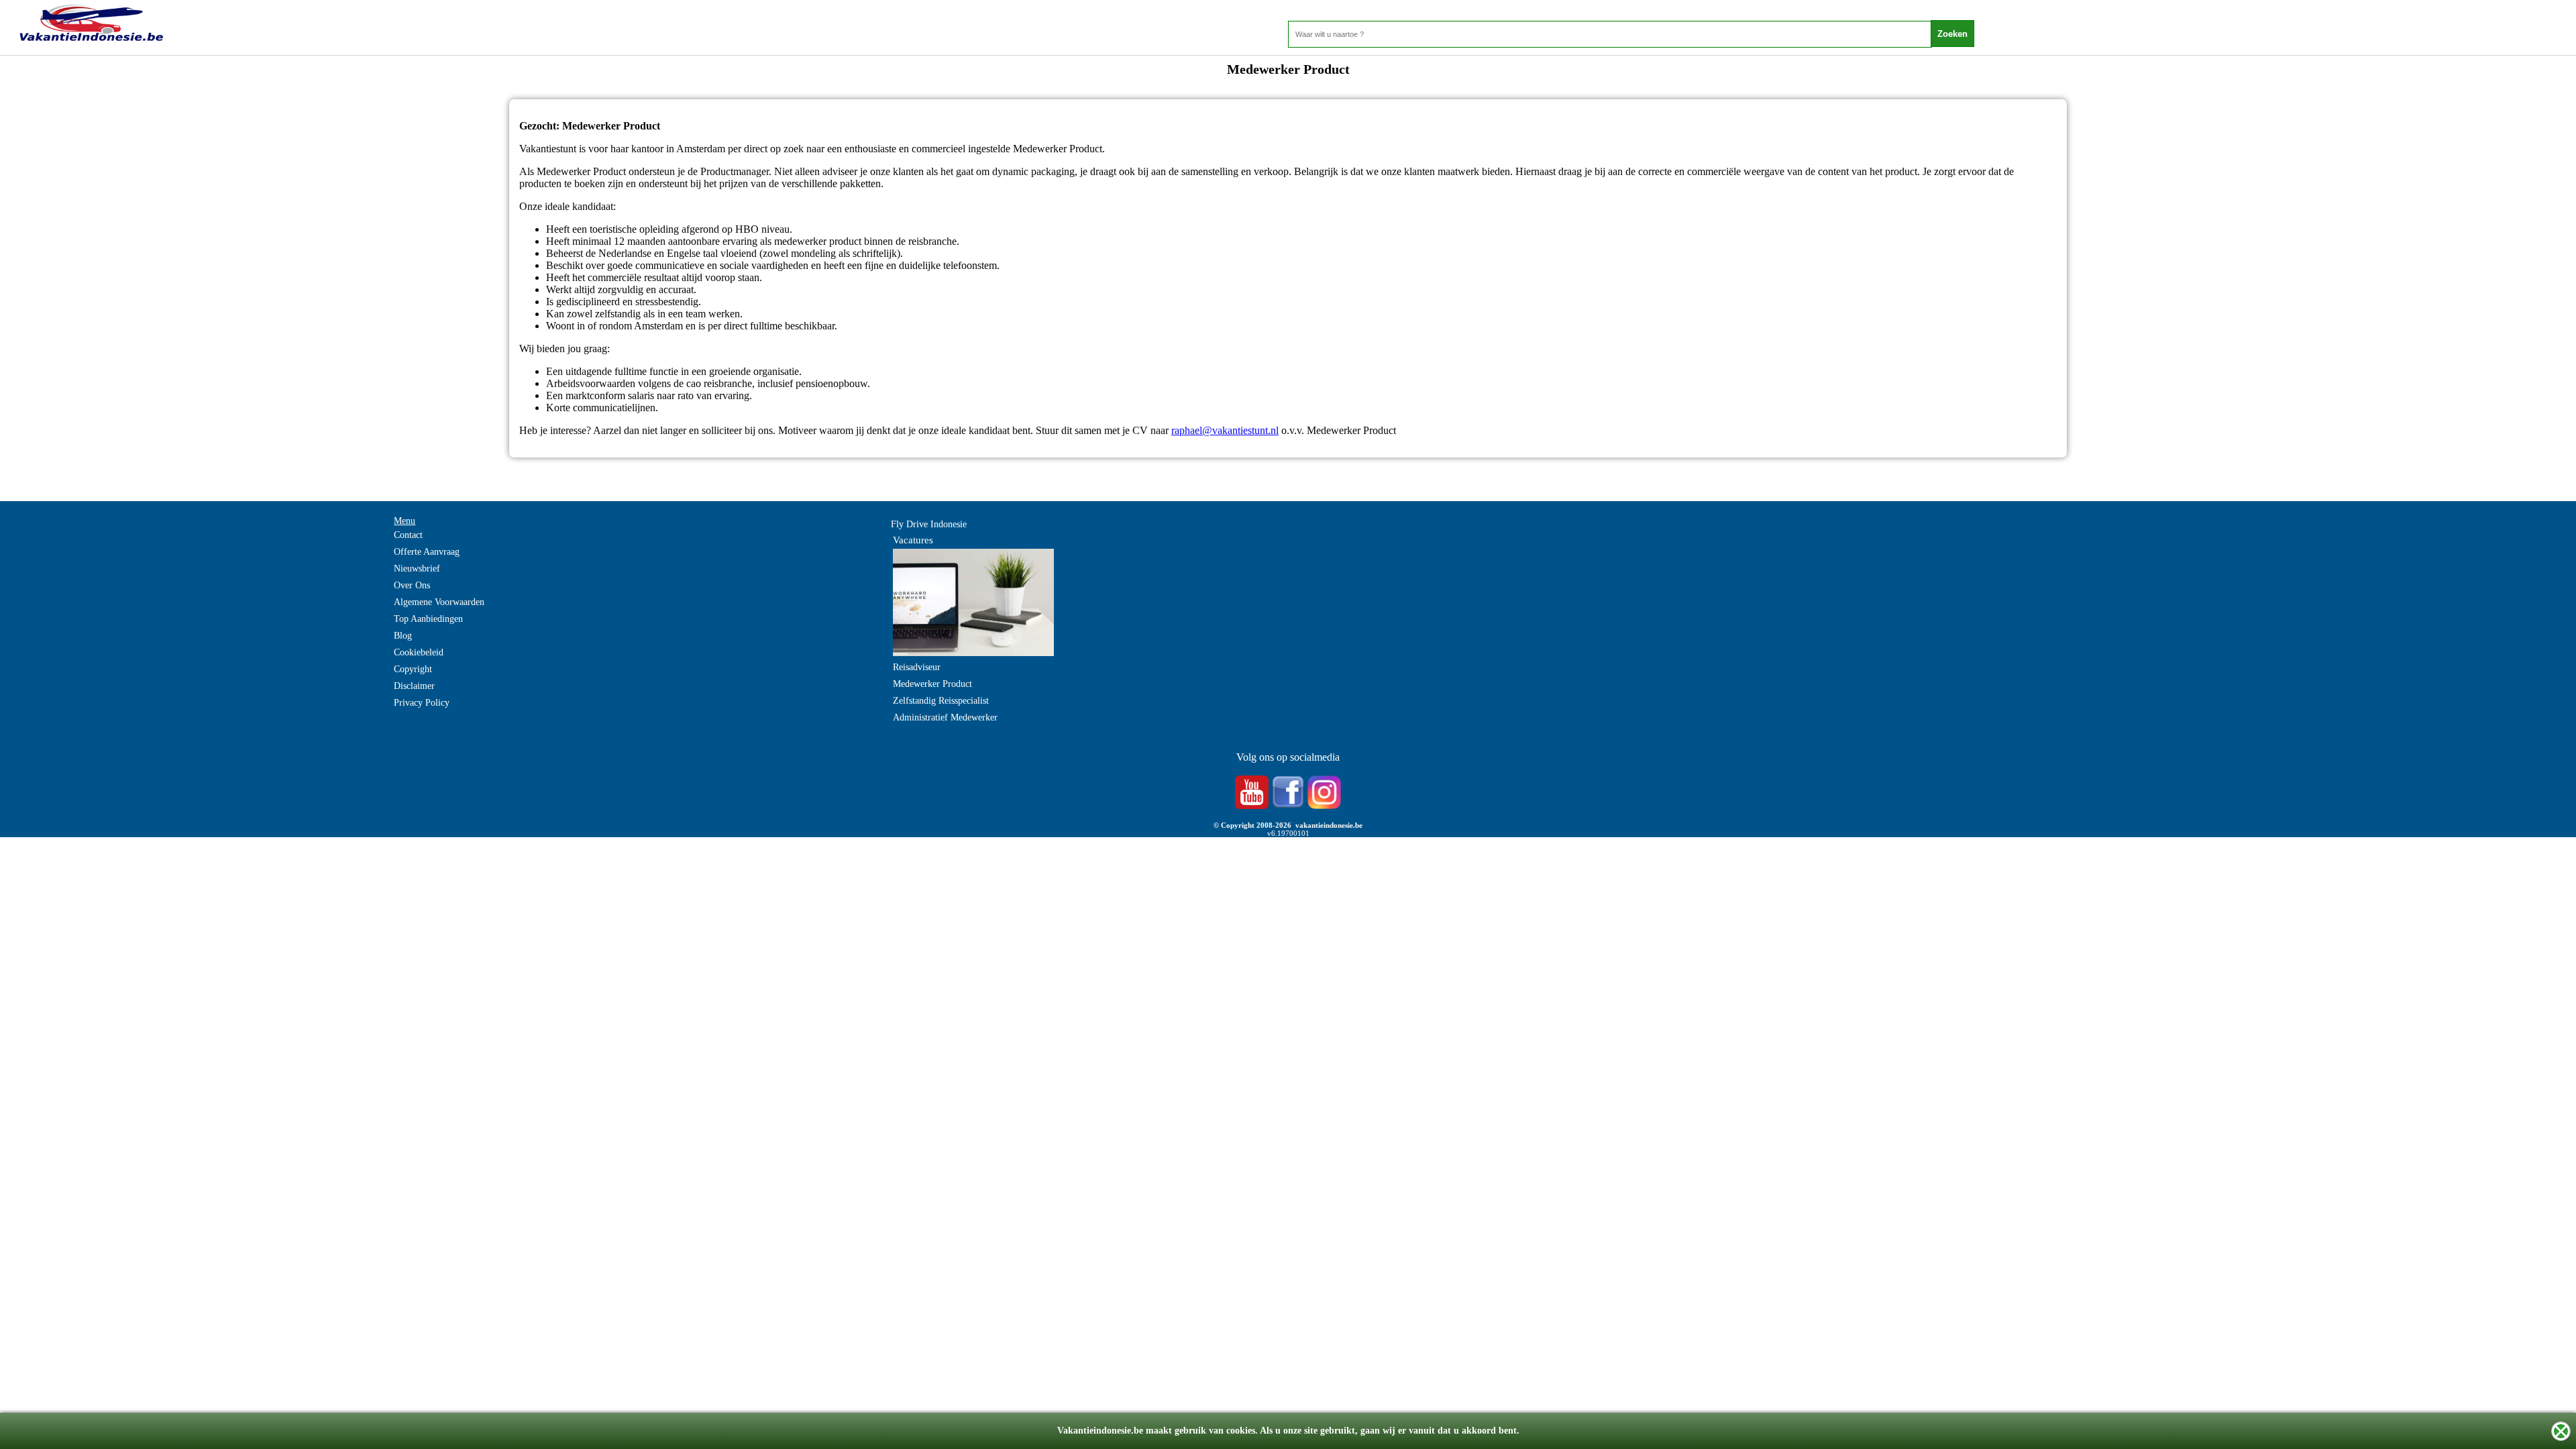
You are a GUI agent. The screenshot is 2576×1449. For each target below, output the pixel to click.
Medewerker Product (932, 684)
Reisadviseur (917, 667)
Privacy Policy (422, 703)
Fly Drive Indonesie (929, 524)
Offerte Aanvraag (427, 552)
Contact (408, 535)
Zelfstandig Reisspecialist (941, 701)
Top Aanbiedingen (428, 619)
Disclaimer (414, 686)
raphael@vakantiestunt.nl (1225, 430)
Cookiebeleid (419, 652)
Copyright (413, 669)
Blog (403, 636)
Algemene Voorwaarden (439, 602)
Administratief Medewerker (945, 717)
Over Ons (412, 585)
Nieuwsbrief (417, 569)
